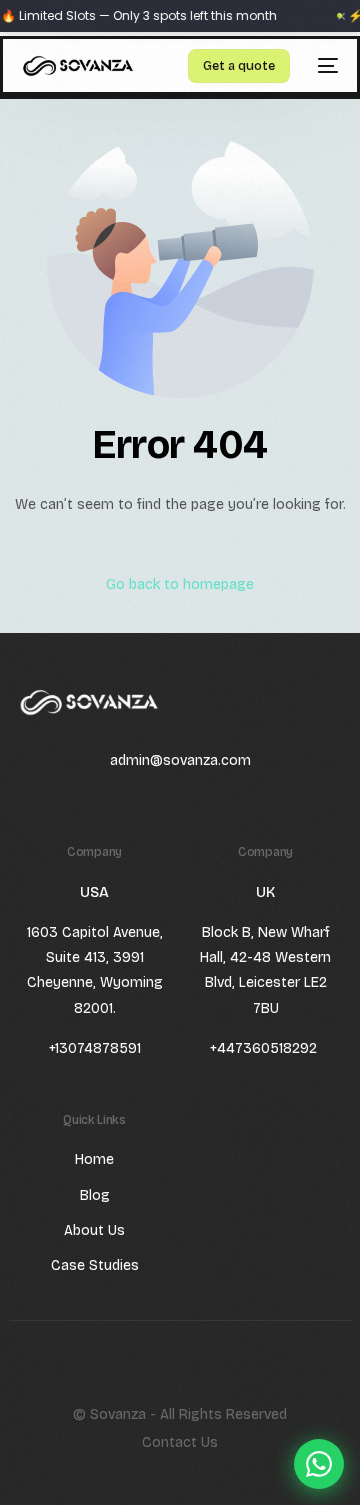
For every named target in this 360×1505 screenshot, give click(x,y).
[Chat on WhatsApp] (319, 1464)
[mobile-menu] (324, 66)
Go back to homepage (180, 584)
